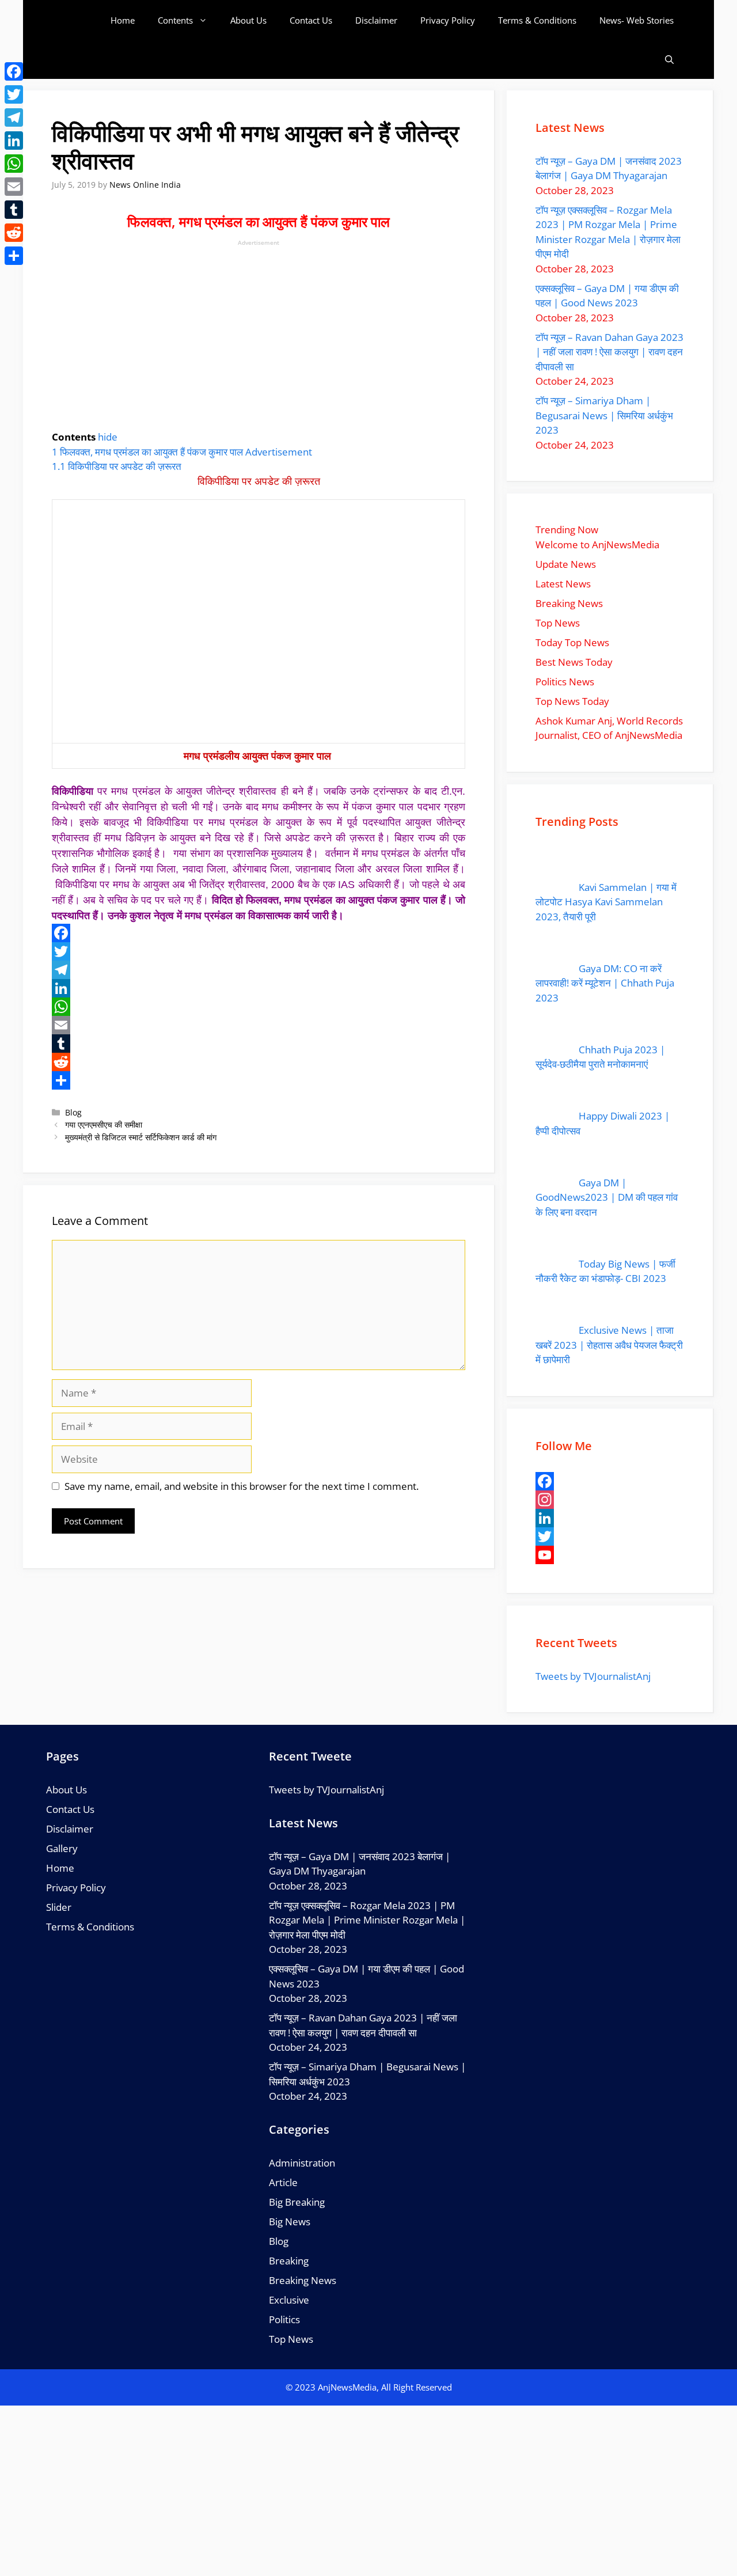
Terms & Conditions (537, 20)
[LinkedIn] (259, 988)
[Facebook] (259, 933)
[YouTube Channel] (610, 1555)
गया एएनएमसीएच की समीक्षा (104, 1124)
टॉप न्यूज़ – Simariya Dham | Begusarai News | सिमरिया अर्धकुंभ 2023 (604, 415)
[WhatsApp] (259, 1007)
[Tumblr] (259, 1044)
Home (123, 20)
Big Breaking (297, 2202)
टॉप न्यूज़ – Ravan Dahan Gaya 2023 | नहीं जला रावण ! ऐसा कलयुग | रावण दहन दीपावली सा (609, 352)
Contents (175, 20)
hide (108, 437)
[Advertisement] (259, 333)
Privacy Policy (448, 20)
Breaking (289, 2261)
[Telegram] (259, 970)
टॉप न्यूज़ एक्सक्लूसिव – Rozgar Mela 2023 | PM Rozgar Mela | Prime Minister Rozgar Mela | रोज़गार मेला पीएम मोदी (367, 1920)
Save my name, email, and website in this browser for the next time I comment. (242, 1486)
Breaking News (303, 2280)
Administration (302, 2163)
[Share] (259, 1080)
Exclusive (289, 2300)
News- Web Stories (637, 20)
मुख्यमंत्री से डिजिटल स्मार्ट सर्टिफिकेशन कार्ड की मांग (141, 1137)
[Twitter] (259, 951)
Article (283, 2182)
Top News (291, 2339)
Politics (284, 2319)
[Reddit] (259, 1062)
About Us (248, 20)
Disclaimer (376, 20)
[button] (669, 60)
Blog (73, 1112)
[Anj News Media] (80, 20)
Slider (59, 1907)
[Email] (259, 1025)
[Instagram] (610, 1500)
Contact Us (311, 20)
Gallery (62, 1848)
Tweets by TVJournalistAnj (593, 1676)
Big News (290, 2222)
